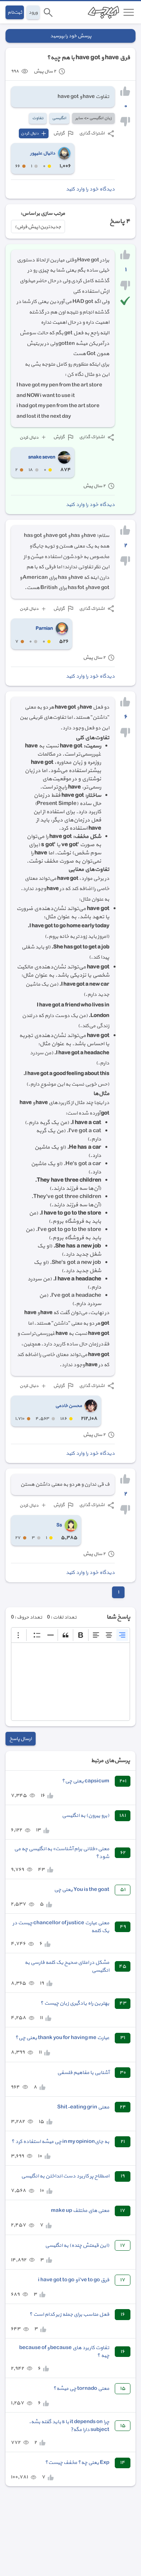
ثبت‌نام (15, 12)
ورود (33, 12)
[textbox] (70, 1682)
